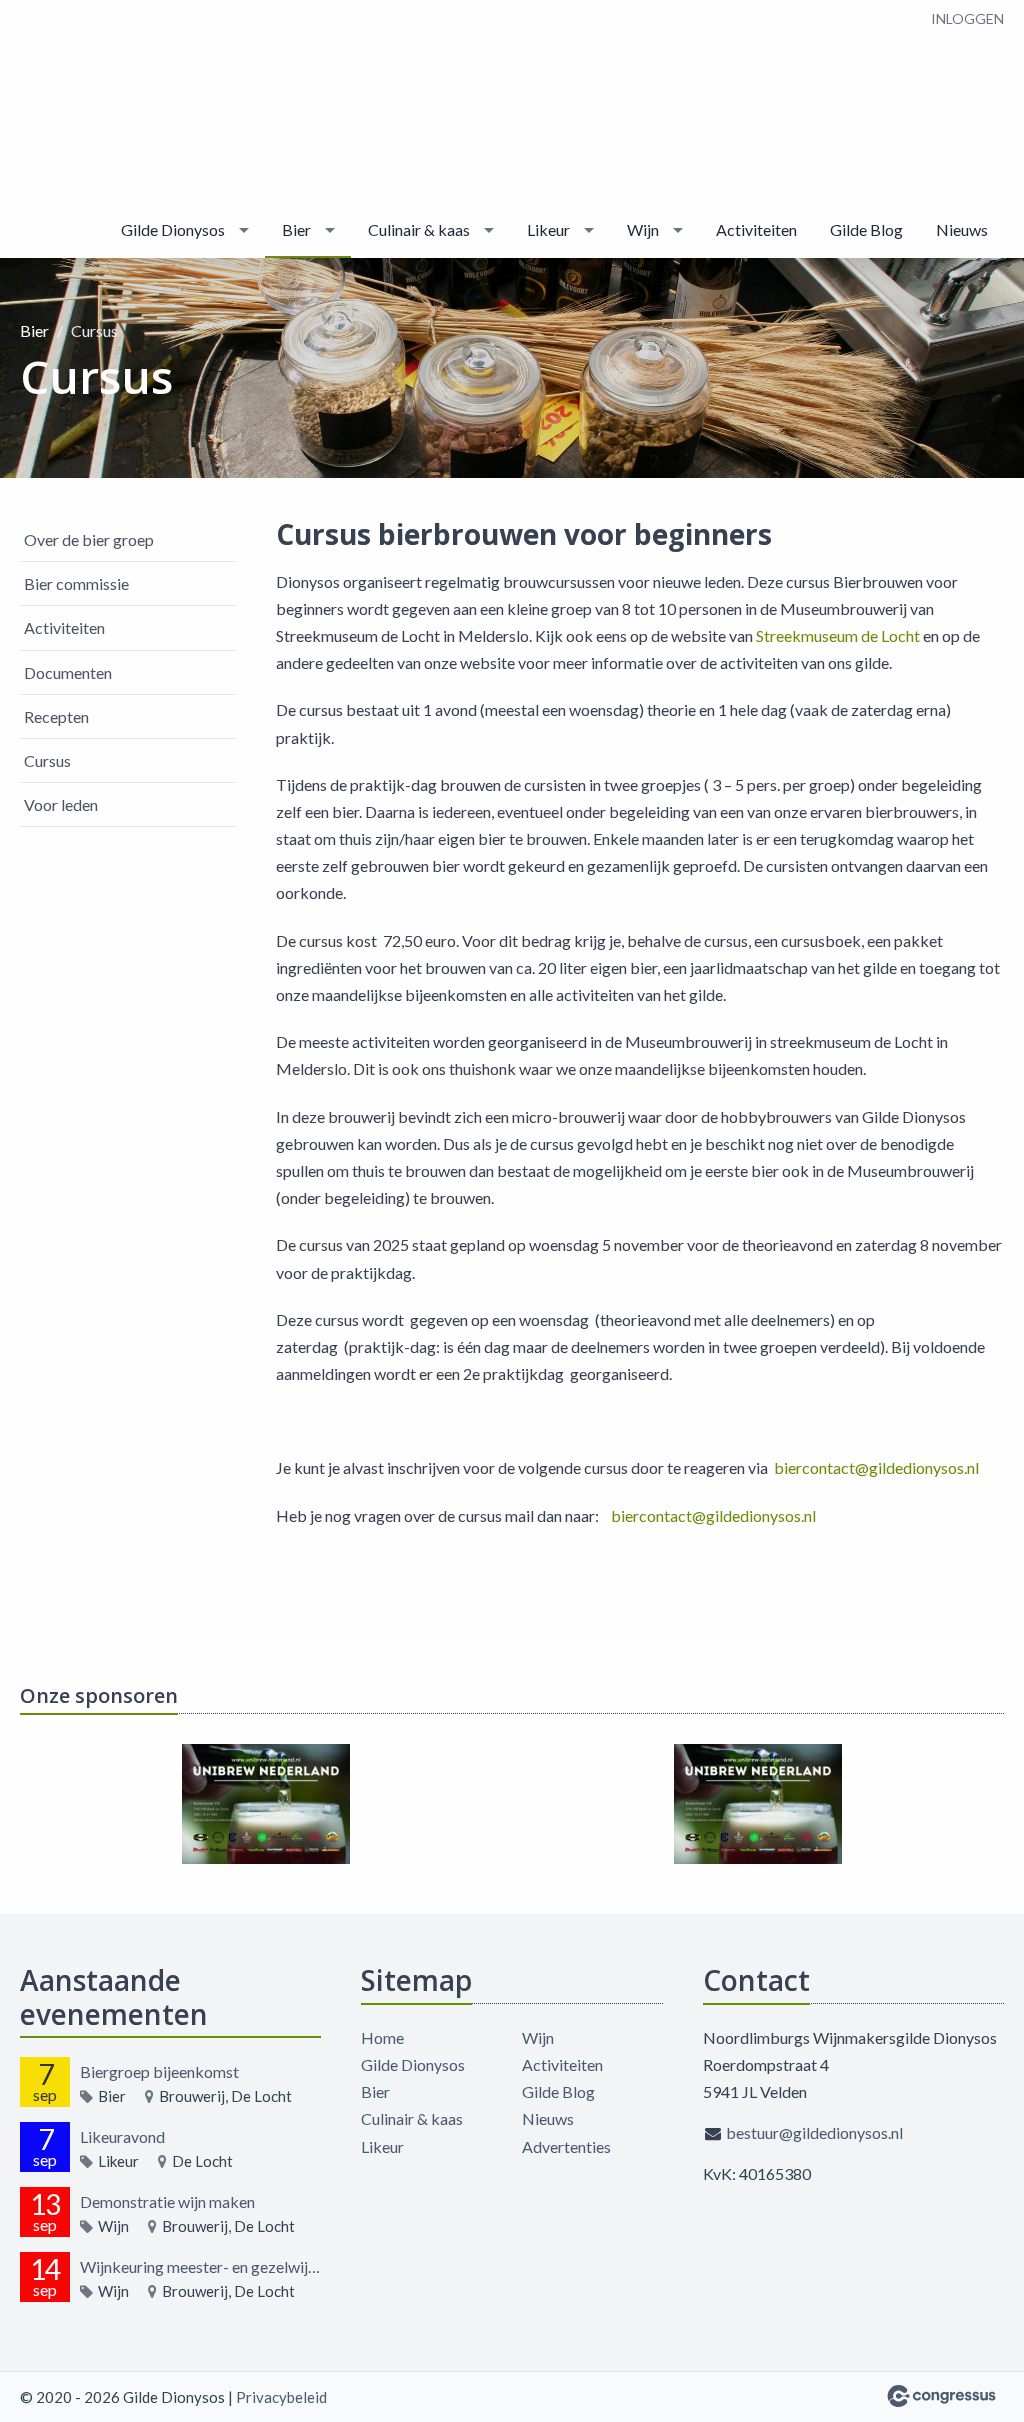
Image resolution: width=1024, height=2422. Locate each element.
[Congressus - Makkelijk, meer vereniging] (941, 2396)
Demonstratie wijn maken (167, 2201)
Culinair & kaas (419, 229)
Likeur (548, 229)
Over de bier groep (89, 539)
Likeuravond (122, 2136)
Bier (296, 229)
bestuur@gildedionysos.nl (814, 2132)
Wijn (643, 229)
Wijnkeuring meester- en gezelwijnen (200, 2266)
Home (382, 2037)
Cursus (47, 760)
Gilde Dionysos (173, 229)
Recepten (56, 716)
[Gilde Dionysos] (80, 102)
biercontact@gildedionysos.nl (876, 1467)
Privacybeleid (281, 2397)
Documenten (68, 672)
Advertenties (566, 2146)
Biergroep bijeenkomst (159, 2071)
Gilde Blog (866, 229)
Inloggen (967, 18)
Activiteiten (756, 229)
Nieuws (962, 229)
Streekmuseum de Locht (838, 635)
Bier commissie (76, 583)
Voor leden (61, 804)
